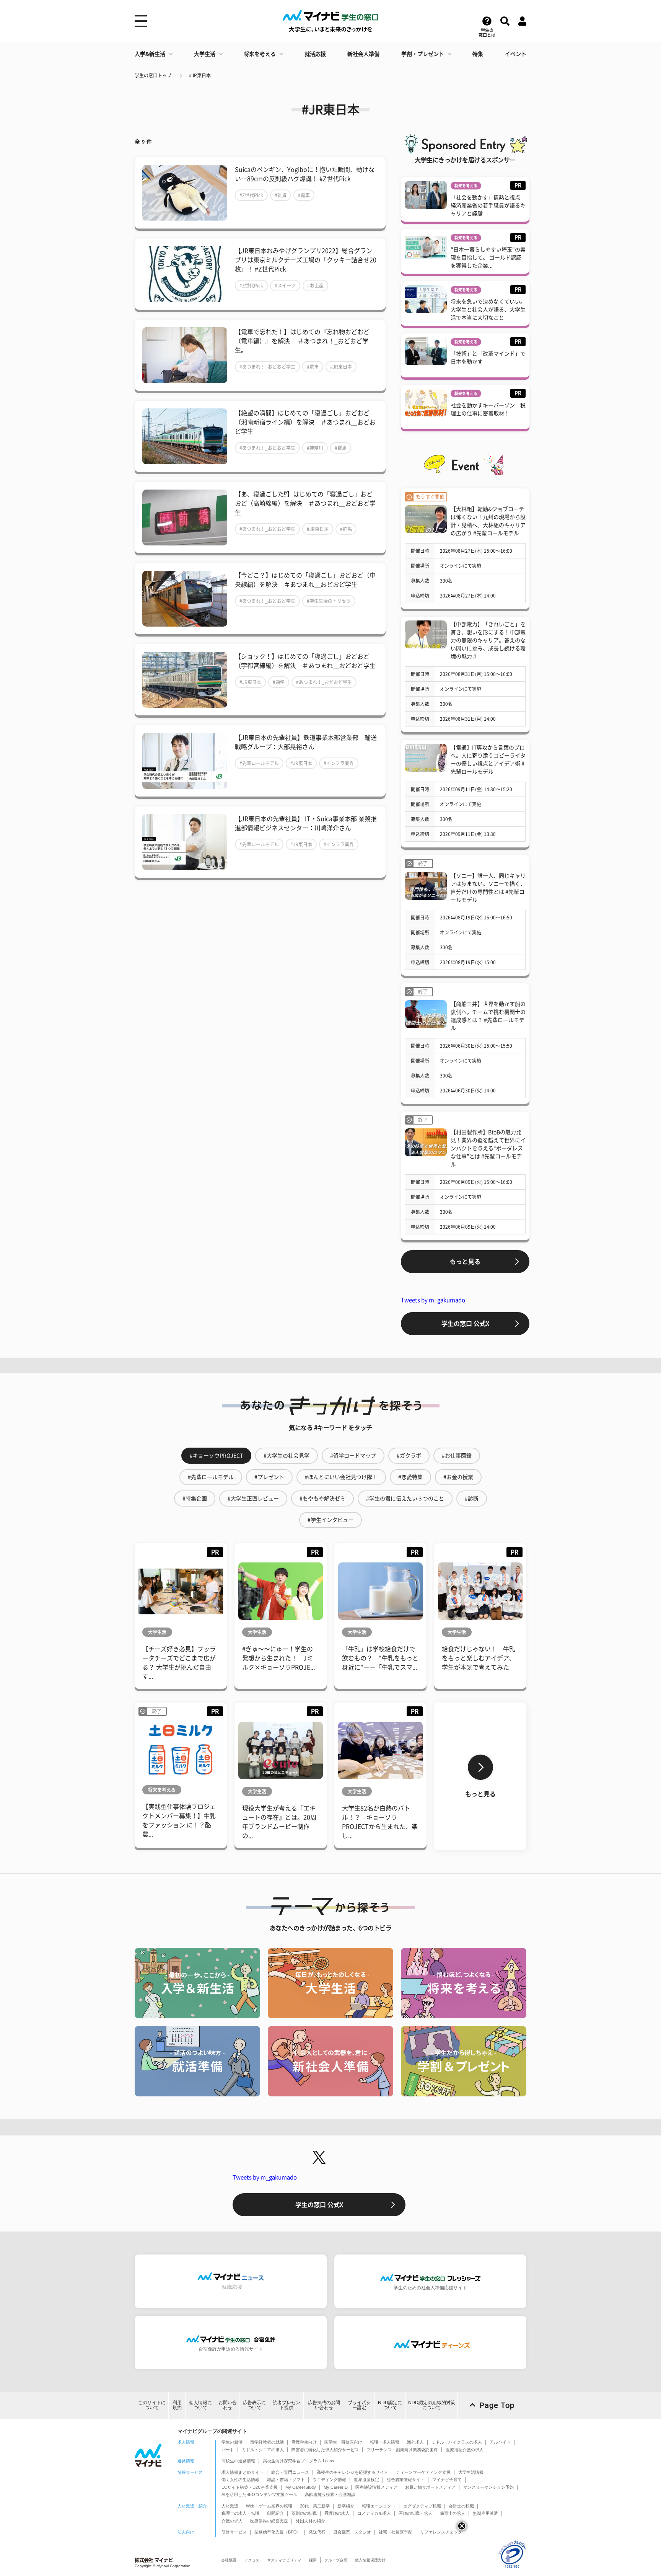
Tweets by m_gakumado (433, 1300)
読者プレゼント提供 (287, 2405)
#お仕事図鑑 (457, 1456)
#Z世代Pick (251, 195)
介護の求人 (232, 2521)
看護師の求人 (337, 2513)
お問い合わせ (228, 2405)
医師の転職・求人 (415, 2513)
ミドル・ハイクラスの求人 (457, 2442)
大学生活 (205, 54)
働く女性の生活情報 (240, 2480)
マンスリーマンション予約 (488, 2487)
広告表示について (254, 2405)
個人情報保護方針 (370, 2560)
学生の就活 (232, 2442)
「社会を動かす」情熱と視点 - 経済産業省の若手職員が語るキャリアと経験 (488, 206)
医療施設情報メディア (376, 2487)
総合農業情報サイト (406, 2480)
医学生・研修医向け (343, 2442)
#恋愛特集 (410, 1477)
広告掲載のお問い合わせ (324, 2405)
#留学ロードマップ (353, 1456)
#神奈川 (315, 448)
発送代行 (317, 2532)
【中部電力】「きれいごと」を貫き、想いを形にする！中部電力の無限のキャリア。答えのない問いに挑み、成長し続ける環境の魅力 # (488, 640)
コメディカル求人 (374, 2513)
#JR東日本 (200, 75)
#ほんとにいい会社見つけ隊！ (341, 1477)
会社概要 (229, 2560)
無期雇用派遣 (485, 2513)
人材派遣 (230, 2506)
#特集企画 (195, 1499)
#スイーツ (285, 286)
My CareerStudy (301, 2487)
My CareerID (336, 2487)
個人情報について (200, 2405)
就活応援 (315, 54)
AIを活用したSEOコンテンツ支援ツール (259, 2494)
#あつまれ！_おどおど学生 (267, 367)
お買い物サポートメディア (430, 2487)
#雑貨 (281, 195)
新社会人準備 (363, 54)
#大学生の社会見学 (287, 1456)
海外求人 (415, 2442)
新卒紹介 (346, 2506)
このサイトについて (152, 2405)
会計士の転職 (461, 2506)
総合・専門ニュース (290, 2472)
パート (228, 2450)
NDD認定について (390, 2405)
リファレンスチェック (441, 2532)
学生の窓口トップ (153, 75)
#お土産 (315, 286)
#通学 (279, 682)
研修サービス (234, 2532)
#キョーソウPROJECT (216, 1456)
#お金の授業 (458, 1477)
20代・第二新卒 (315, 2506)
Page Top (497, 2405)
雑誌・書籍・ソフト (286, 2480)
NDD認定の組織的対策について (432, 2405)
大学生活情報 (471, 2472)
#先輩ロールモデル (259, 763)
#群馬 (341, 448)
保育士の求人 (453, 2513)
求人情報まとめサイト (243, 2472)
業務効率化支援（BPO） (278, 2532)
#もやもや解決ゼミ (322, 1499)
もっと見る (465, 1262)
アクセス (252, 2560)
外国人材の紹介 (310, 2521)
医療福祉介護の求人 (465, 2450)
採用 (313, 2560)
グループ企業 (336, 2560)
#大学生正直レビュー (253, 1499)
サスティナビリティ (284, 2560)
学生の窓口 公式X (465, 1324)
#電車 (304, 195)
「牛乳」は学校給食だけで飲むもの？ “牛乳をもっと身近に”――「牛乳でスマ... (380, 1658)
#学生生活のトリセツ (329, 601)
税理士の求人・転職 (240, 2513)
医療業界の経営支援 (269, 2521)
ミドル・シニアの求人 (263, 2450)
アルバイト (500, 2442)
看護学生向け (304, 2442)
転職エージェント (379, 2506)
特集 (478, 54)
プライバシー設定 (359, 2405)
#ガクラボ (409, 1456)
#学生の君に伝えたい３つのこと (405, 1499)
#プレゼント (269, 1477)
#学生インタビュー (330, 1520)
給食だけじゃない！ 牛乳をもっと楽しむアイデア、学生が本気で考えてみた (479, 1658)
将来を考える (260, 54)
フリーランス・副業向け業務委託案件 (402, 2450)
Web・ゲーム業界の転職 (269, 2506)
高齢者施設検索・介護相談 (330, 2494)
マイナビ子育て (447, 2480)
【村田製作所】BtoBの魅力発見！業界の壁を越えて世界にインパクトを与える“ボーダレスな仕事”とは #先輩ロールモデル (488, 1148)
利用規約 (177, 2405)
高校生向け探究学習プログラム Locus (299, 2461)
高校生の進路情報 (238, 2461)
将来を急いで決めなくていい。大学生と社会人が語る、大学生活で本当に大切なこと (488, 310)
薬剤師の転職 (304, 2513)
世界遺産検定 (366, 2480)
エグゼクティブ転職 (422, 2506)
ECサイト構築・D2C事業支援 (250, 2487)
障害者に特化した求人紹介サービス (325, 2450)
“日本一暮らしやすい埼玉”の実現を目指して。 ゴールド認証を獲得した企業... (488, 258)
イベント (516, 54)
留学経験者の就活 (267, 2442)
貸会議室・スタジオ (352, 2532)
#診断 (472, 1499)
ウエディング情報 (329, 2480)
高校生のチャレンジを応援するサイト (352, 2472)
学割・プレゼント (423, 54)
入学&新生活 (150, 54)
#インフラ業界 (339, 763)
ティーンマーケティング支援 (423, 2472)
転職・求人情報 (385, 2442)
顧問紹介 (275, 2513)
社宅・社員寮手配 (396, 2532)
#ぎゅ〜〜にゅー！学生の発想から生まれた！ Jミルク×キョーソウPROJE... (278, 1658)
